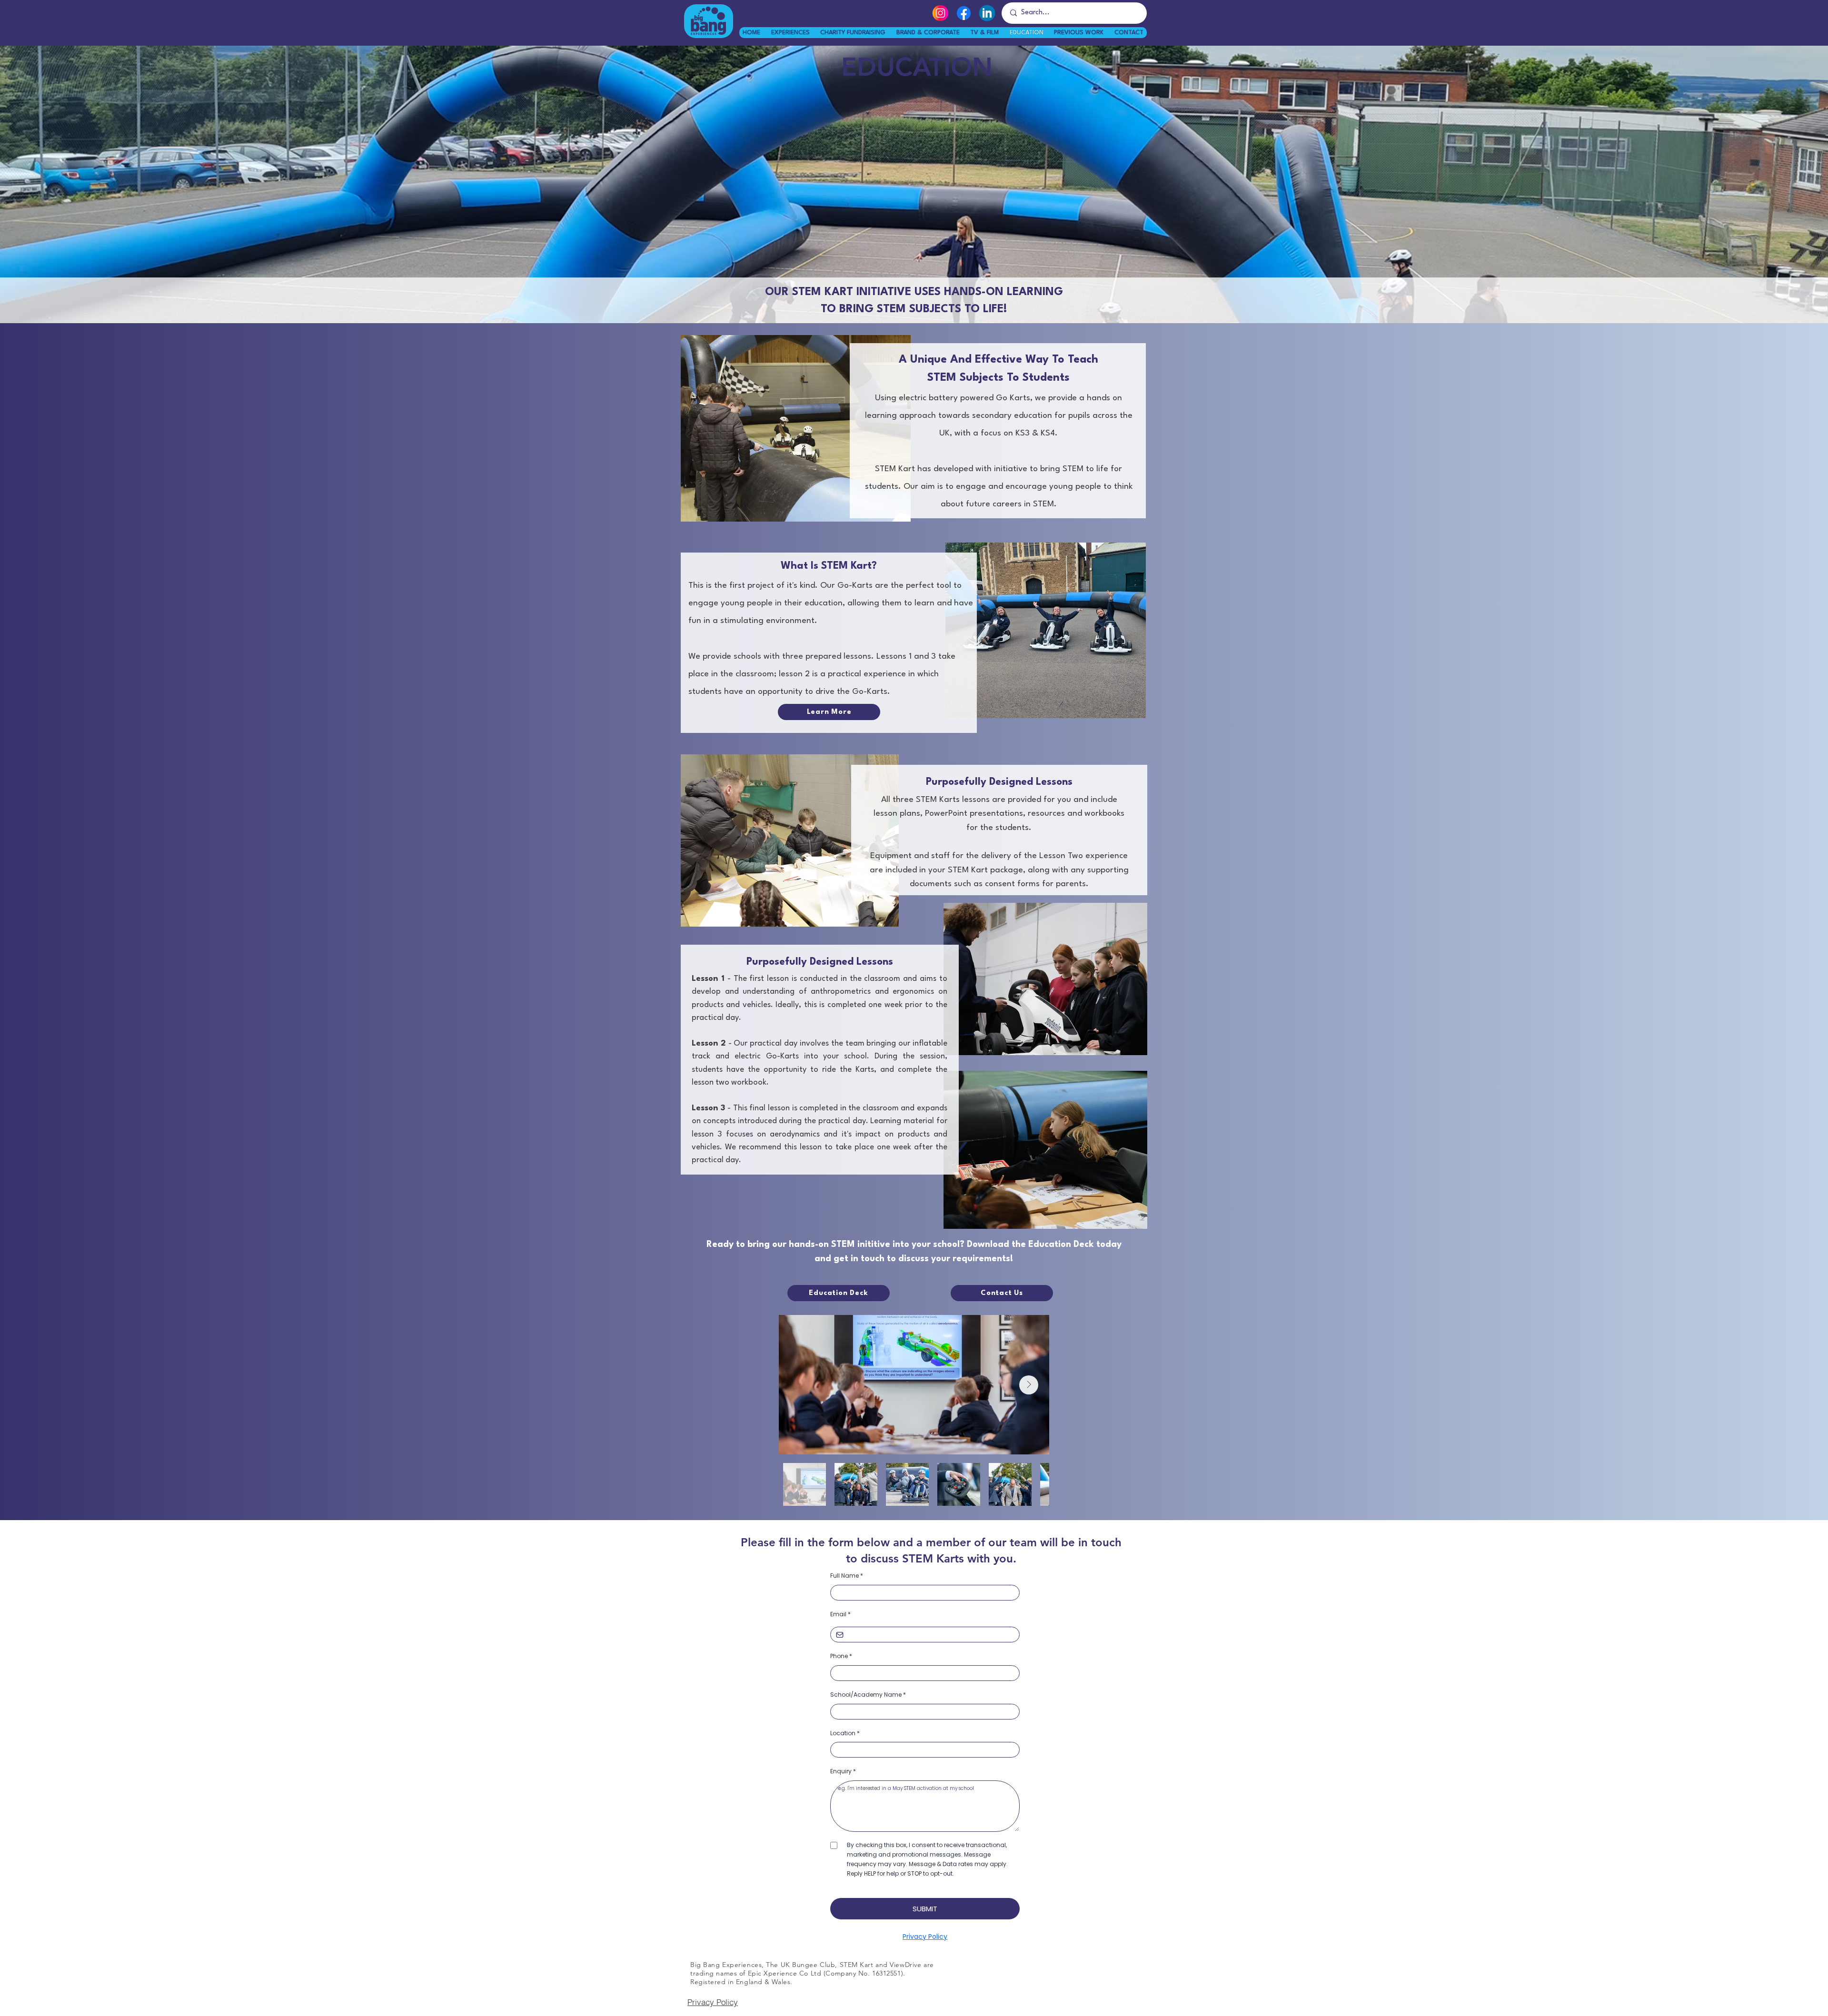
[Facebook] (964, 13)
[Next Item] (1029, 1385)
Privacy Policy (713, 2002)
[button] (1079, 33)
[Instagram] (940, 13)
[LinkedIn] (987, 13)
